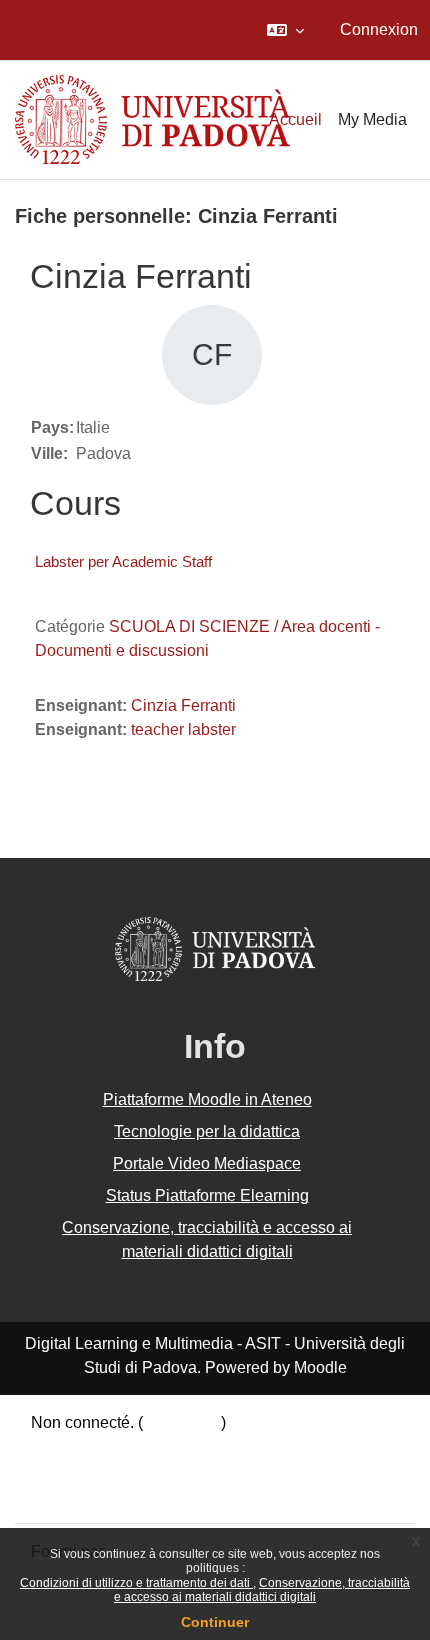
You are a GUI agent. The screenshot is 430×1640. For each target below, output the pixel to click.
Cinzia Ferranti (183, 705)
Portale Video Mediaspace (207, 1163)
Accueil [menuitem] (295, 119)
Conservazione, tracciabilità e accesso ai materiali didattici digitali (262, 1590)
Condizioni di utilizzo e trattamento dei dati (136, 1583)
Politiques (66, 1470)
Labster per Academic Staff (123, 561)
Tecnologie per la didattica (207, 1131)
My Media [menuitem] (372, 119)
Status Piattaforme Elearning (207, 1195)
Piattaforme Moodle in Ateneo (207, 1099)
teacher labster (183, 729)
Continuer (215, 1622)
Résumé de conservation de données (163, 1446)
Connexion (379, 29)
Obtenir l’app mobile (102, 1494)
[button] (285, 30)
